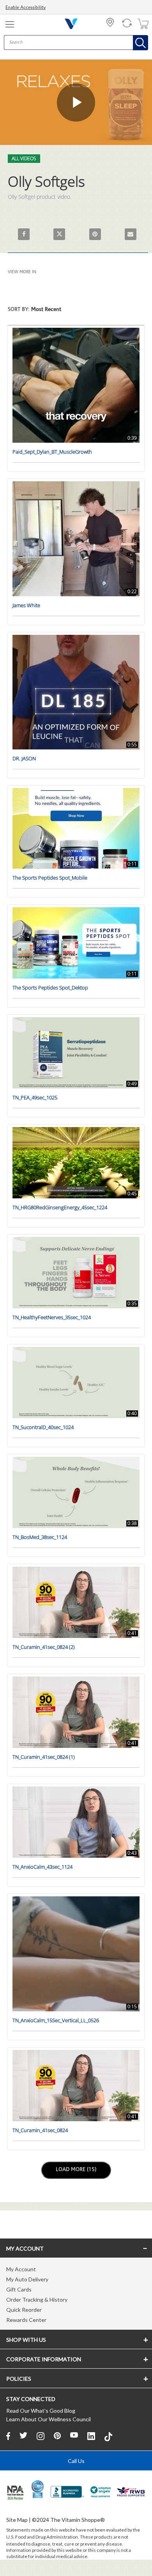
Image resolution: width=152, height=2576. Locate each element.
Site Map (17, 2520)
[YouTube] (74, 2436)
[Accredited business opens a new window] (67, 2493)
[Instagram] (41, 2436)
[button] (76, 314)
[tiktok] (108, 2436)
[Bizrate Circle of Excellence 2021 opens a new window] (38, 2489)
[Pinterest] (57, 2436)
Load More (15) (77, 2170)
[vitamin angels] (101, 2493)
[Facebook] (8, 2436)
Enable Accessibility (26, 8)
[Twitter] (23, 2436)
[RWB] (131, 2493)
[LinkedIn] (91, 2436)
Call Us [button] (76, 2461)
